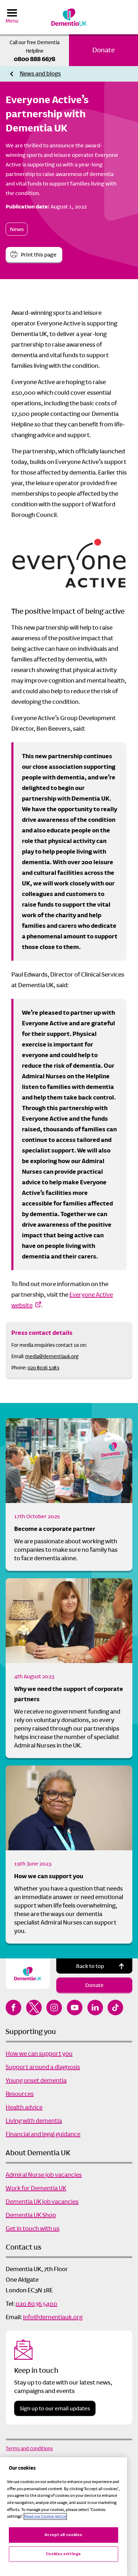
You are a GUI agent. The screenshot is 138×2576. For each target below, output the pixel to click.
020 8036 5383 (43, 1368)
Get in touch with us (33, 2228)
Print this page (39, 255)
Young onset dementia (36, 2080)
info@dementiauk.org (53, 2317)
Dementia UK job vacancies (42, 2201)
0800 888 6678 (34, 59)
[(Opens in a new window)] (13, 2008)
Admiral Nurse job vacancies (44, 2175)
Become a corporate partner (55, 1529)
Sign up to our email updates (55, 2408)
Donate (103, 50)
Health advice (24, 2107)
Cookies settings (64, 2554)
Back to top (90, 1966)
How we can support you (49, 1876)
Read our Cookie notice (45, 2516)
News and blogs (40, 74)
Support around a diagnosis (43, 2067)
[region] (64, 2517)
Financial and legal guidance (43, 2134)
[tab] (40, 74)
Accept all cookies (63, 2535)
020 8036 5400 (36, 2304)
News (17, 229)
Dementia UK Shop (31, 2215)
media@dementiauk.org (52, 1356)
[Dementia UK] (69, 17)
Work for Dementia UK (36, 2188)
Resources (20, 2094)
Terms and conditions (29, 2448)
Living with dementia (34, 2121)
